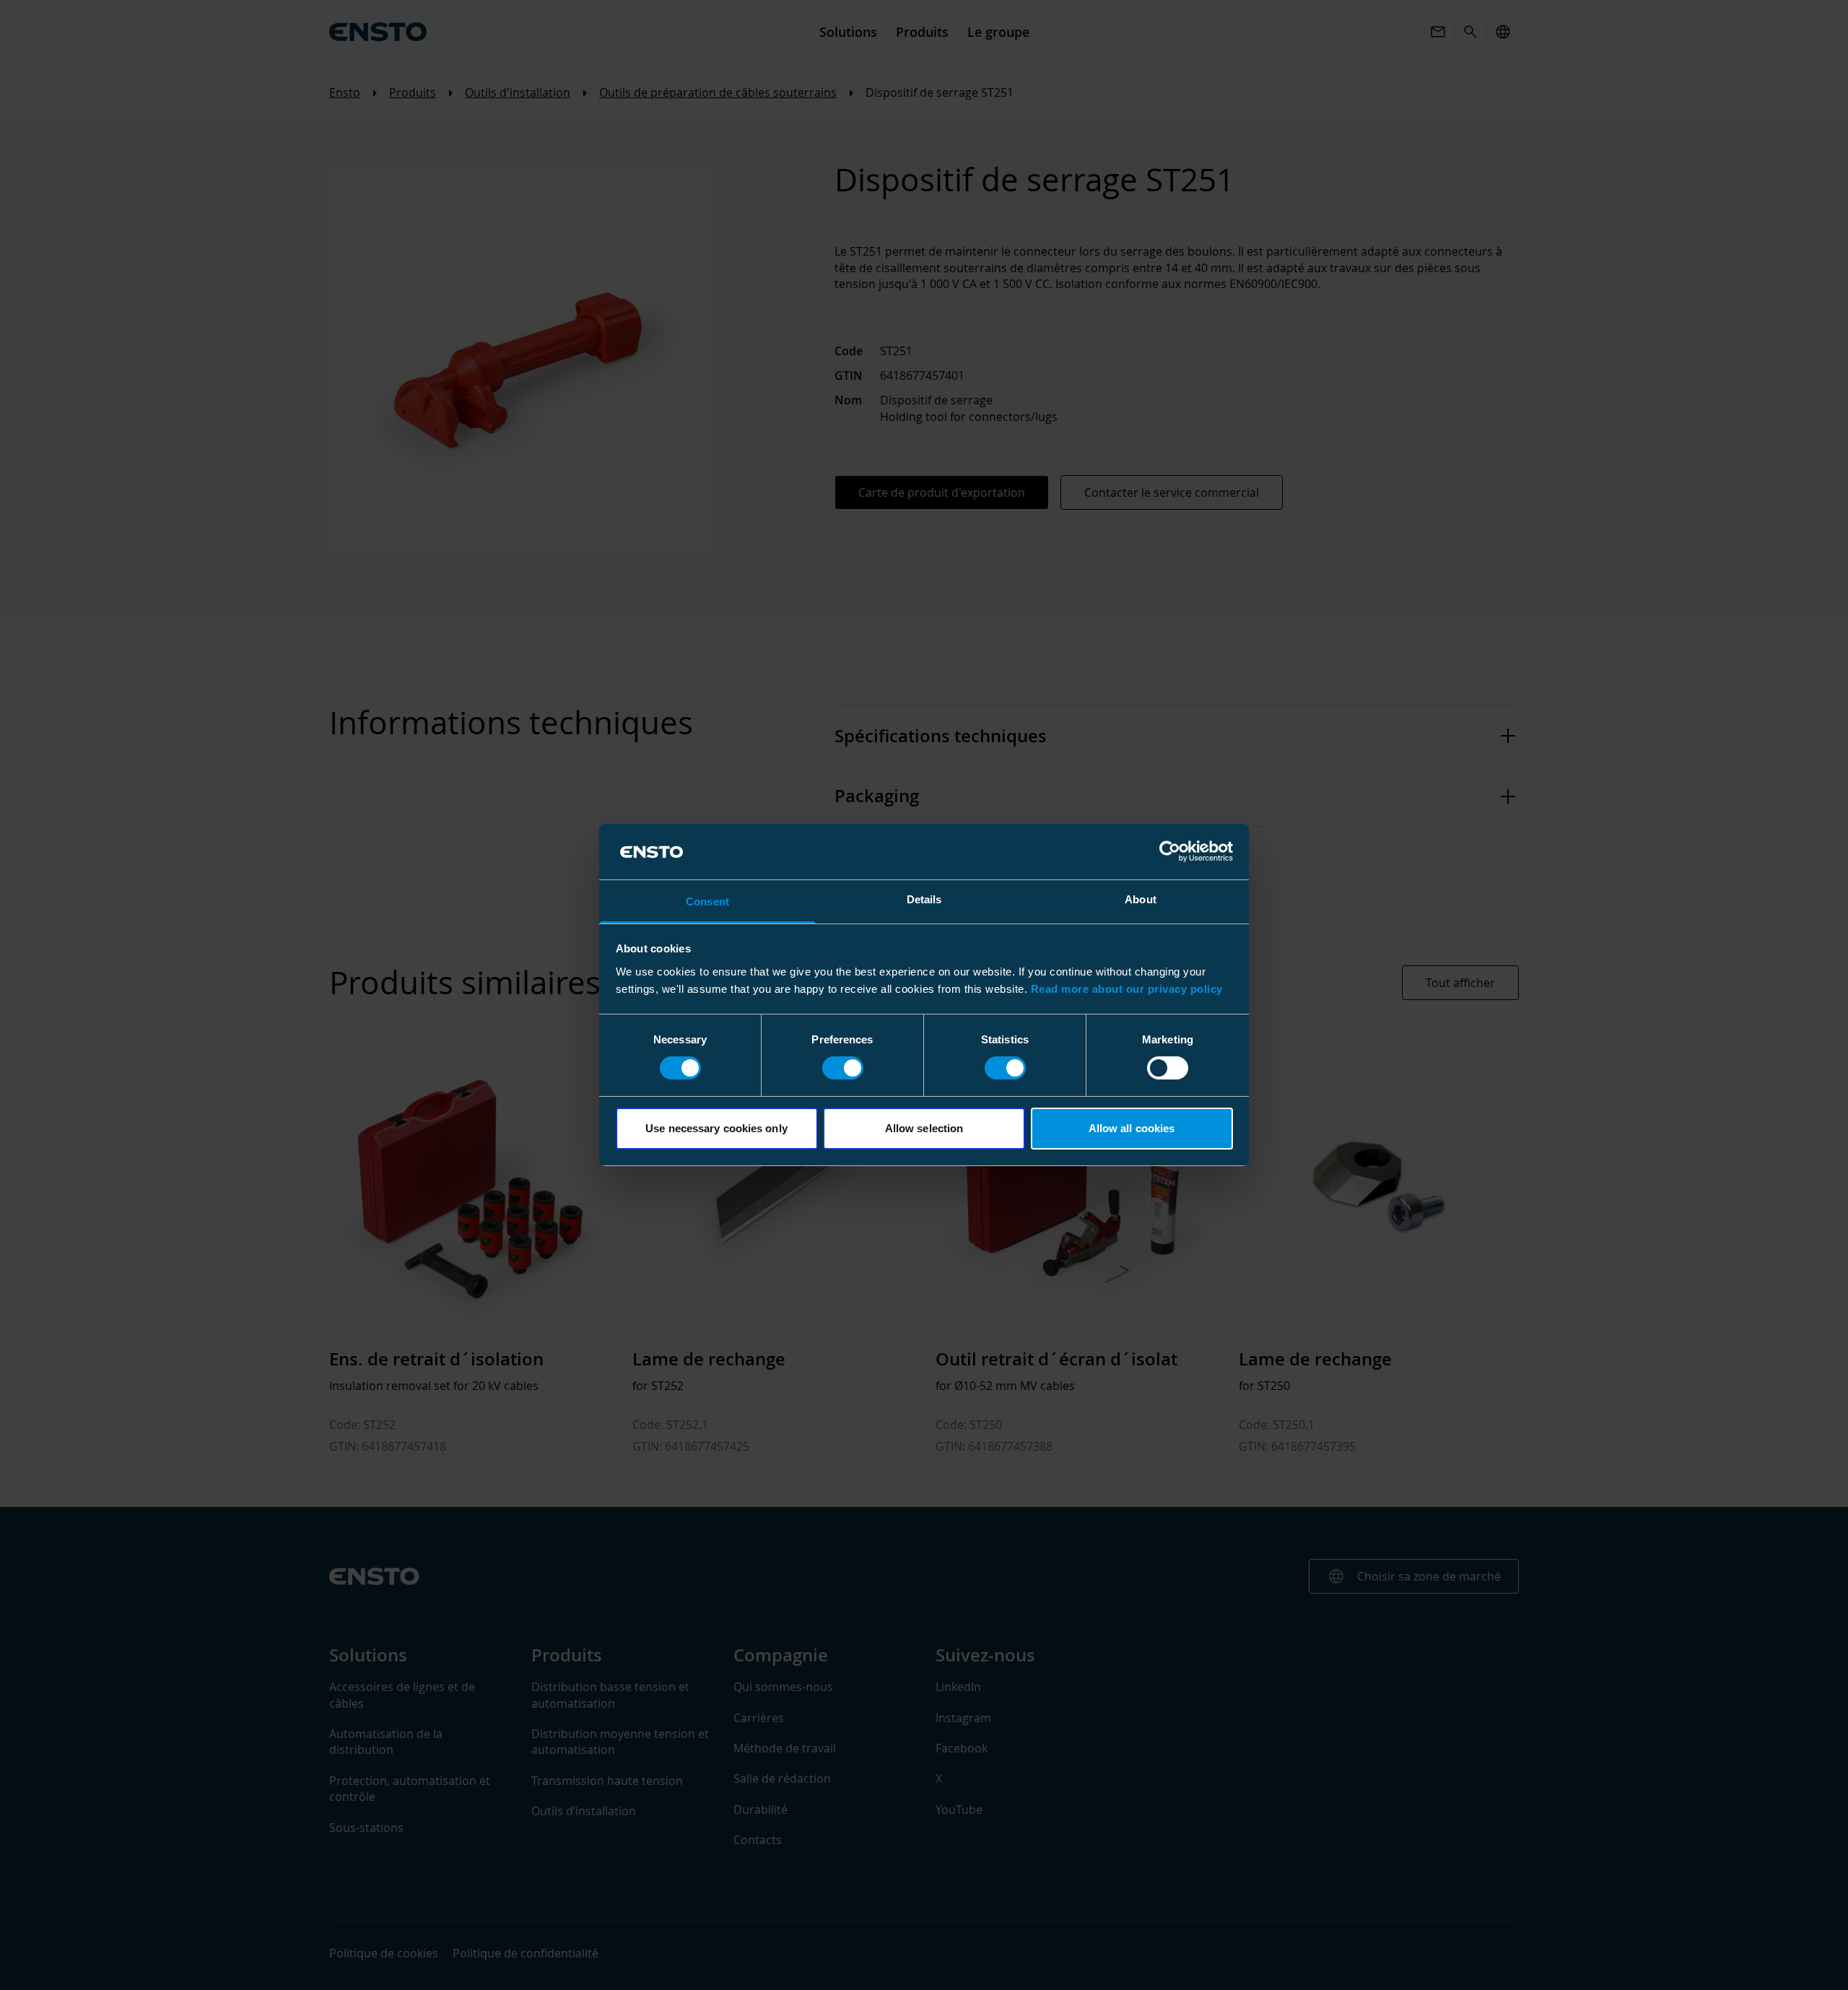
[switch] (843, 1068)
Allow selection (924, 1128)
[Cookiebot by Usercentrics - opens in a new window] (1170, 851)
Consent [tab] (707, 901)
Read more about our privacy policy (1127, 989)
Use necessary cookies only (716, 1128)
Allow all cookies (1132, 1128)
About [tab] (1141, 899)
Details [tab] (924, 899)
